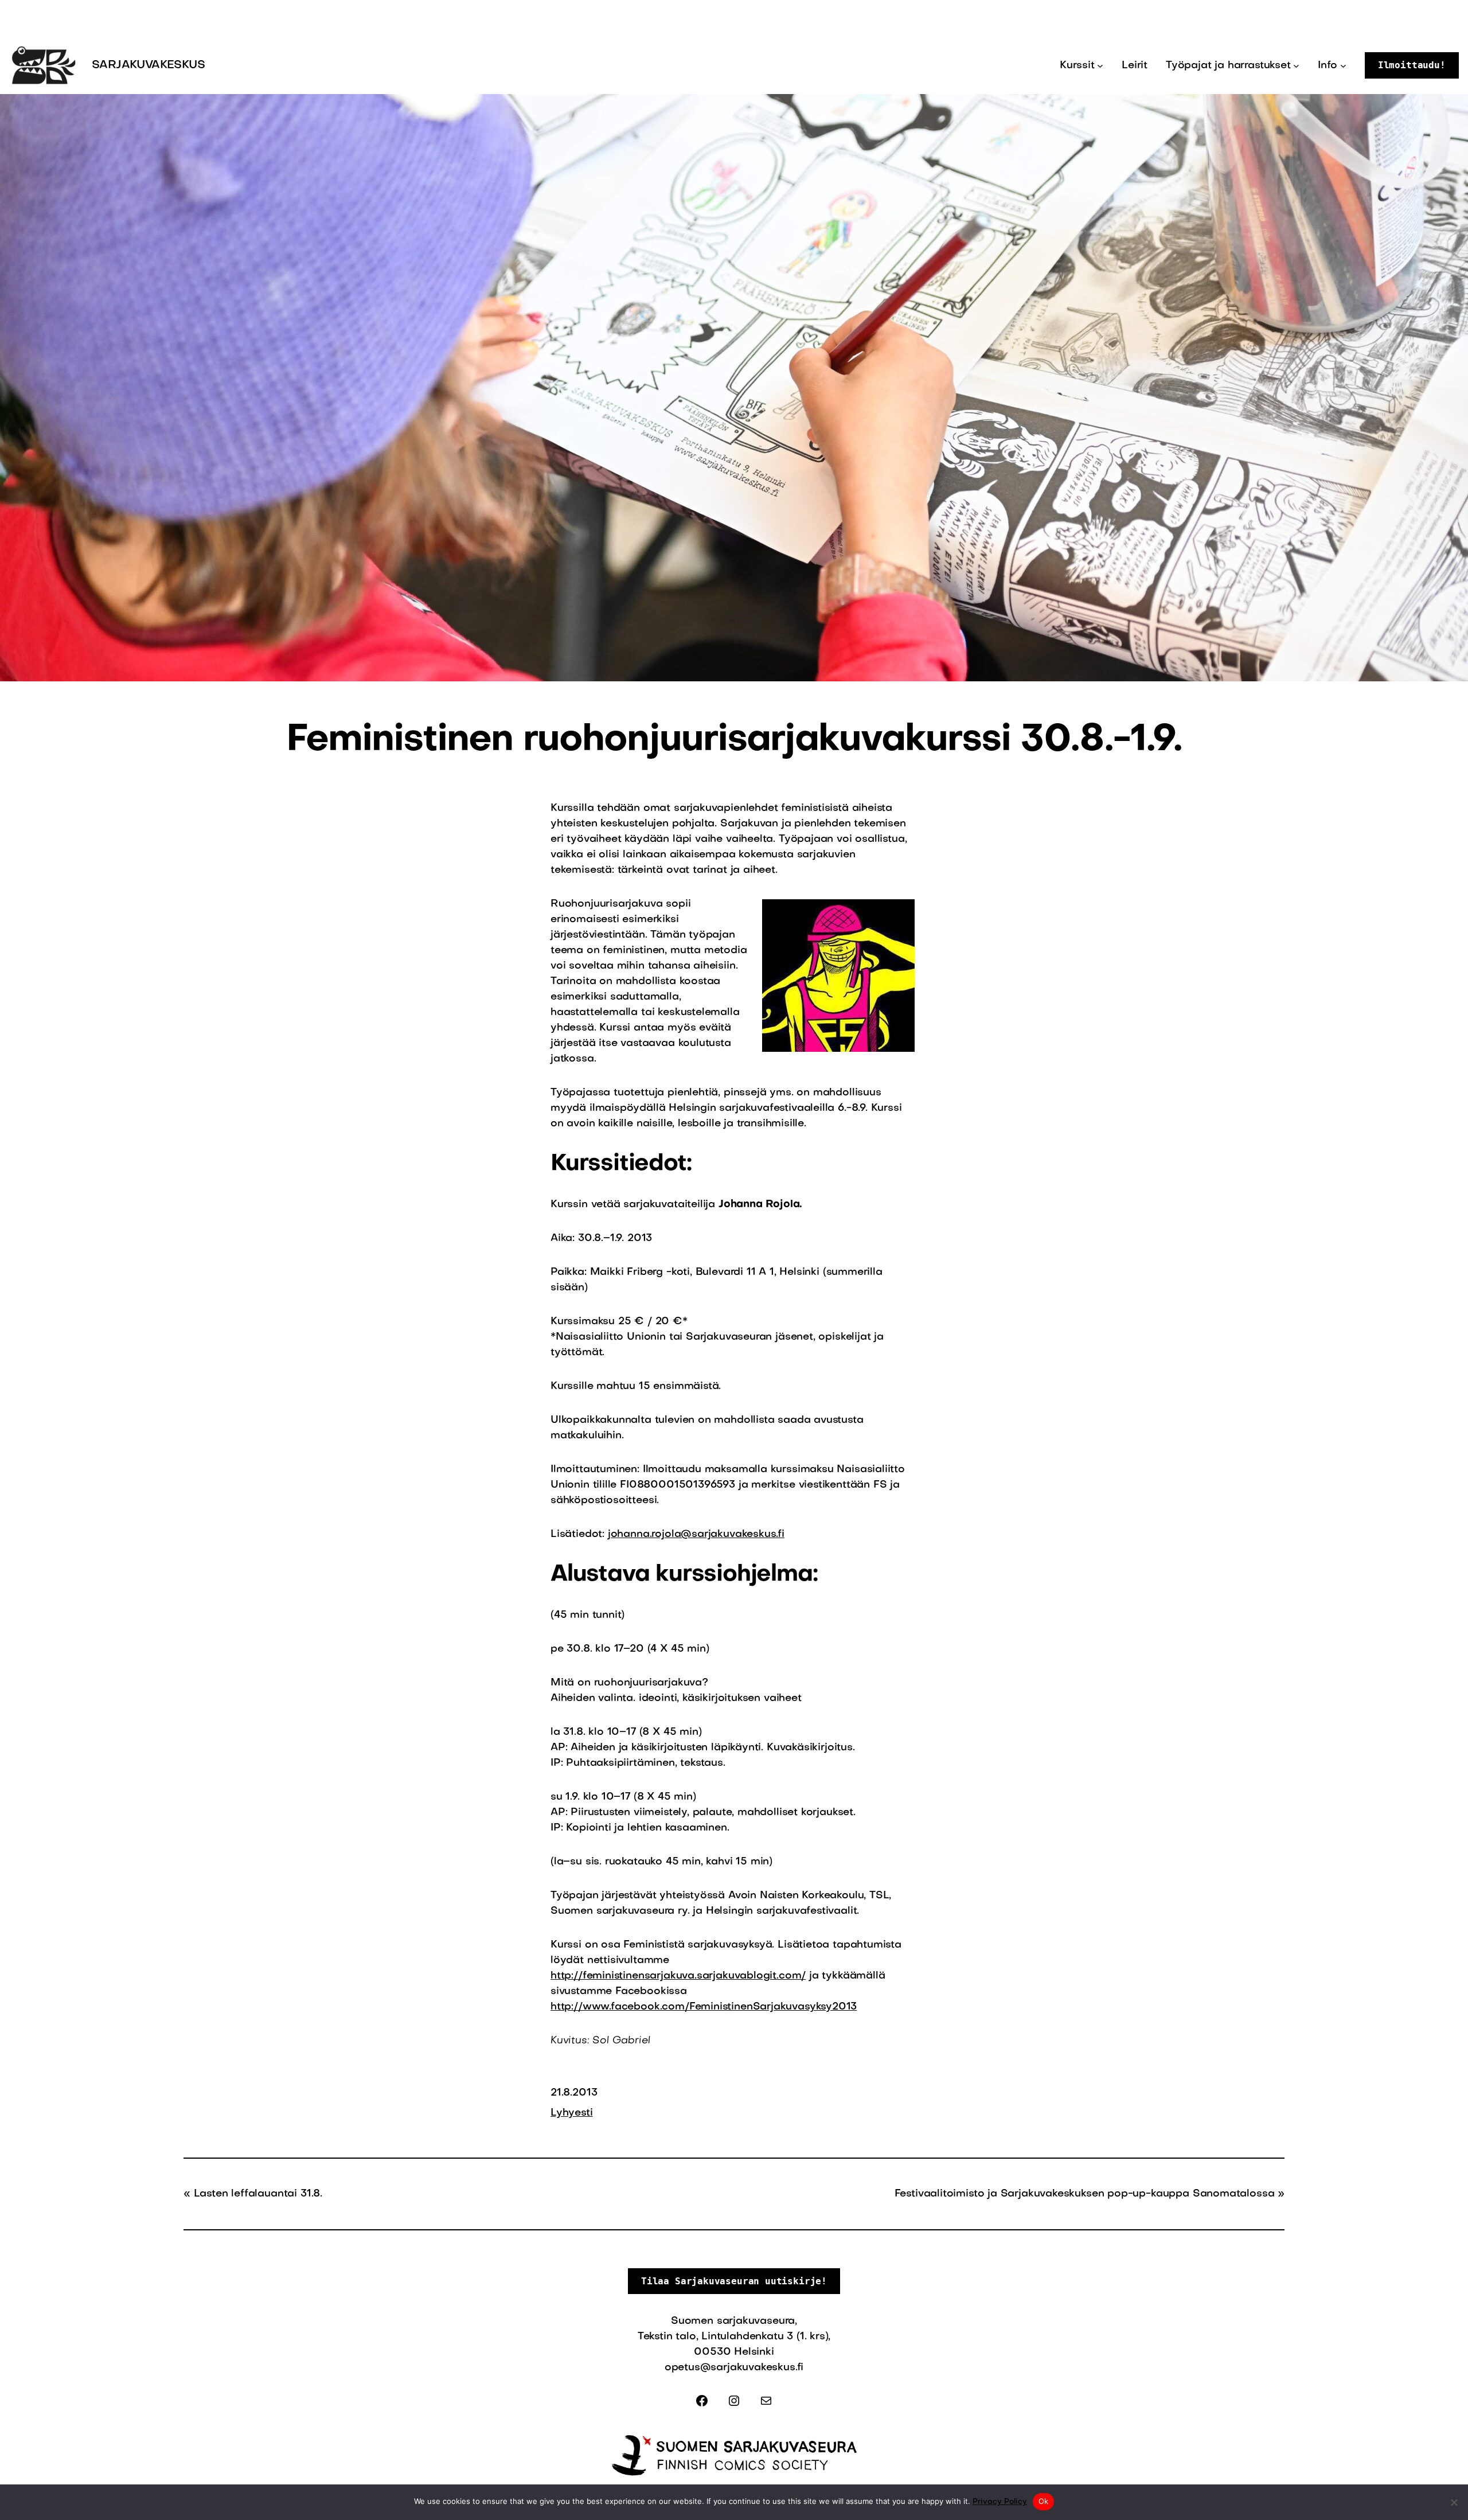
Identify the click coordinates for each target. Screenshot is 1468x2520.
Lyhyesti (572, 2113)
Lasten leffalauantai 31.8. (258, 2194)
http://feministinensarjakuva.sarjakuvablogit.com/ (678, 1976)
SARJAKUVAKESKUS (148, 65)
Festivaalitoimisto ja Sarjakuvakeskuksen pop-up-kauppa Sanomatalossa (1085, 2194)
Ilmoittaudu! (1412, 65)
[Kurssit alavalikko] (1100, 66)
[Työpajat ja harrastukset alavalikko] (1296, 66)
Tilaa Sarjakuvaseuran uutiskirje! (734, 2281)
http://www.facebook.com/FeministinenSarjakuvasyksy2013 (704, 2007)
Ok (1044, 2501)
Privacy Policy (1000, 2502)
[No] (1454, 2502)
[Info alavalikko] (1343, 66)
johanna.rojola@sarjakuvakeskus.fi (696, 1534)
